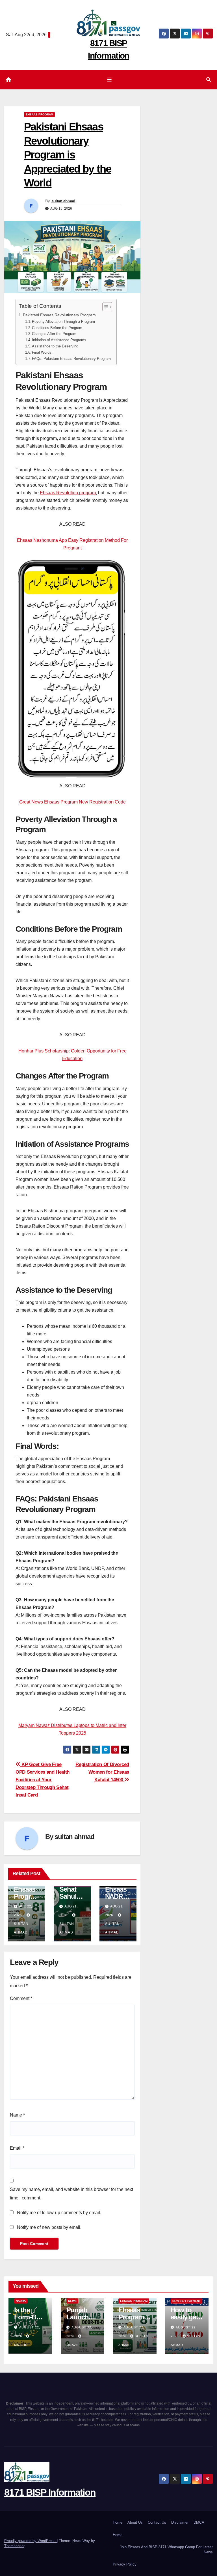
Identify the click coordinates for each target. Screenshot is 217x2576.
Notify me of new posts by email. (49, 2227)
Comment (21, 1998)
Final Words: (42, 352)
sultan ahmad (63, 201)
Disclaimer (180, 2522)
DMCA (199, 2522)
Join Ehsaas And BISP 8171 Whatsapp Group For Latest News (166, 2550)
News (72, 2301)
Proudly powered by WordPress (31, 2541)
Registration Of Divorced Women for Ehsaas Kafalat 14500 (102, 1772)
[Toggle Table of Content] (104, 307)
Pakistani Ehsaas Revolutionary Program (59, 315)
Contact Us (157, 2522)
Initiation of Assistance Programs (59, 340)
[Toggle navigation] (110, 80)
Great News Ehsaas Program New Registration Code (72, 802)
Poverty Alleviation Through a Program (63, 322)
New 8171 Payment (186, 2301)
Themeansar (14, 2546)
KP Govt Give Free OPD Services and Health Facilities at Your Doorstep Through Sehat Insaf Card (43, 1780)
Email (17, 2148)
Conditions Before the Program (57, 328)
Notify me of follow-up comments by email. (59, 2213)
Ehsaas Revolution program (68, 493)
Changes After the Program (54, 334)
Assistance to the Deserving (55, 346)
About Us (135, 2522)
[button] (209, 80)
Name (17, 2115)
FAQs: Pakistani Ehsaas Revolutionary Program (71, 359)
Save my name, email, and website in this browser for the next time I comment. (71, 2194)
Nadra (21, 2301)
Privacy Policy (125, 2564)
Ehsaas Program (39, 114)
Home (118, 2522)
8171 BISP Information (50, 2492)
